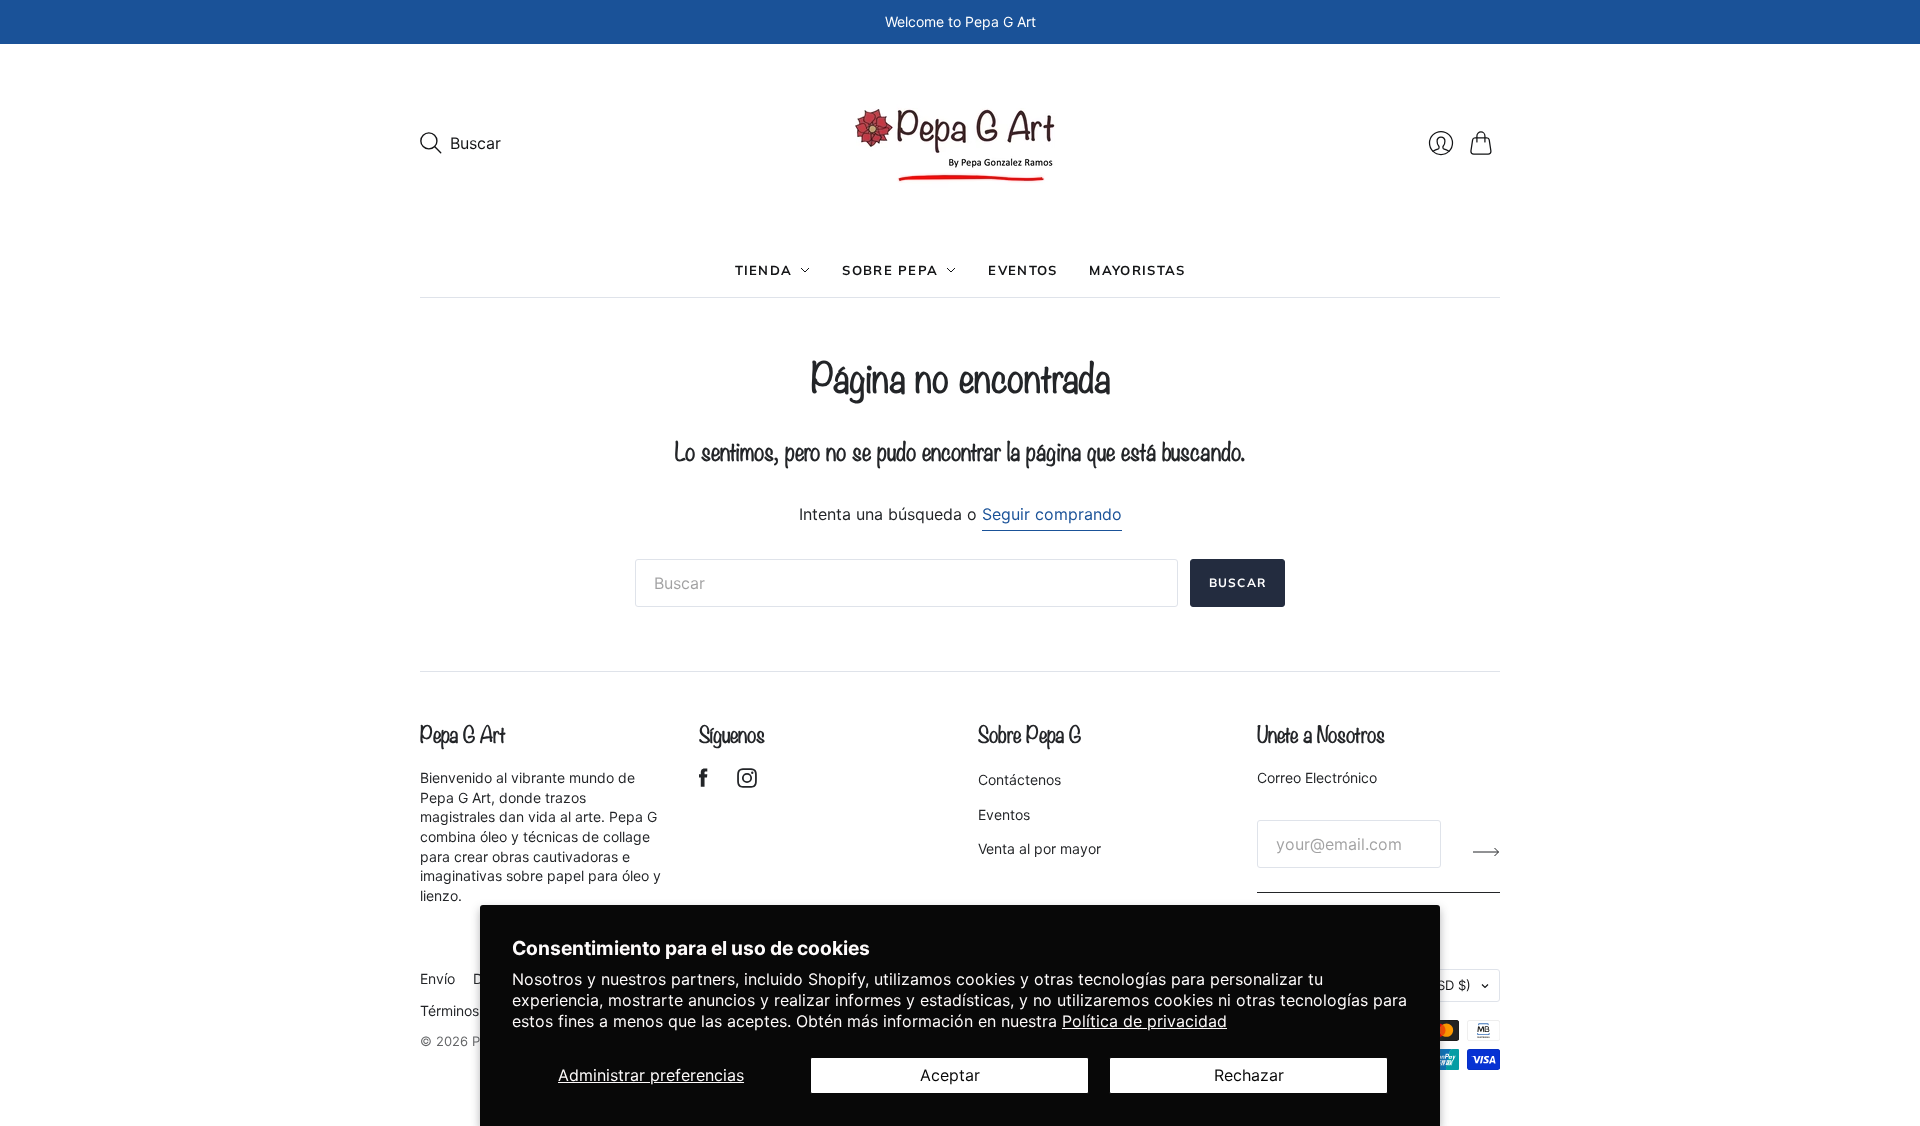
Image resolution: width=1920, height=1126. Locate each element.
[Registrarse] (1486, 852)
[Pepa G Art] (960, 143)
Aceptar (950, 1075)
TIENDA (764, 270)
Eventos (1022, 270)
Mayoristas (1137, 270)
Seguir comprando (1052, 514)
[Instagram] (747, 782)
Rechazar (1249, 1075)
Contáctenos (1019, 779)
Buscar (1237, 582)
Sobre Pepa (890, 270)
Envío (437, 978)
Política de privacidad (1144, 1021)
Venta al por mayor (1039, 848)
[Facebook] (703, 782)
